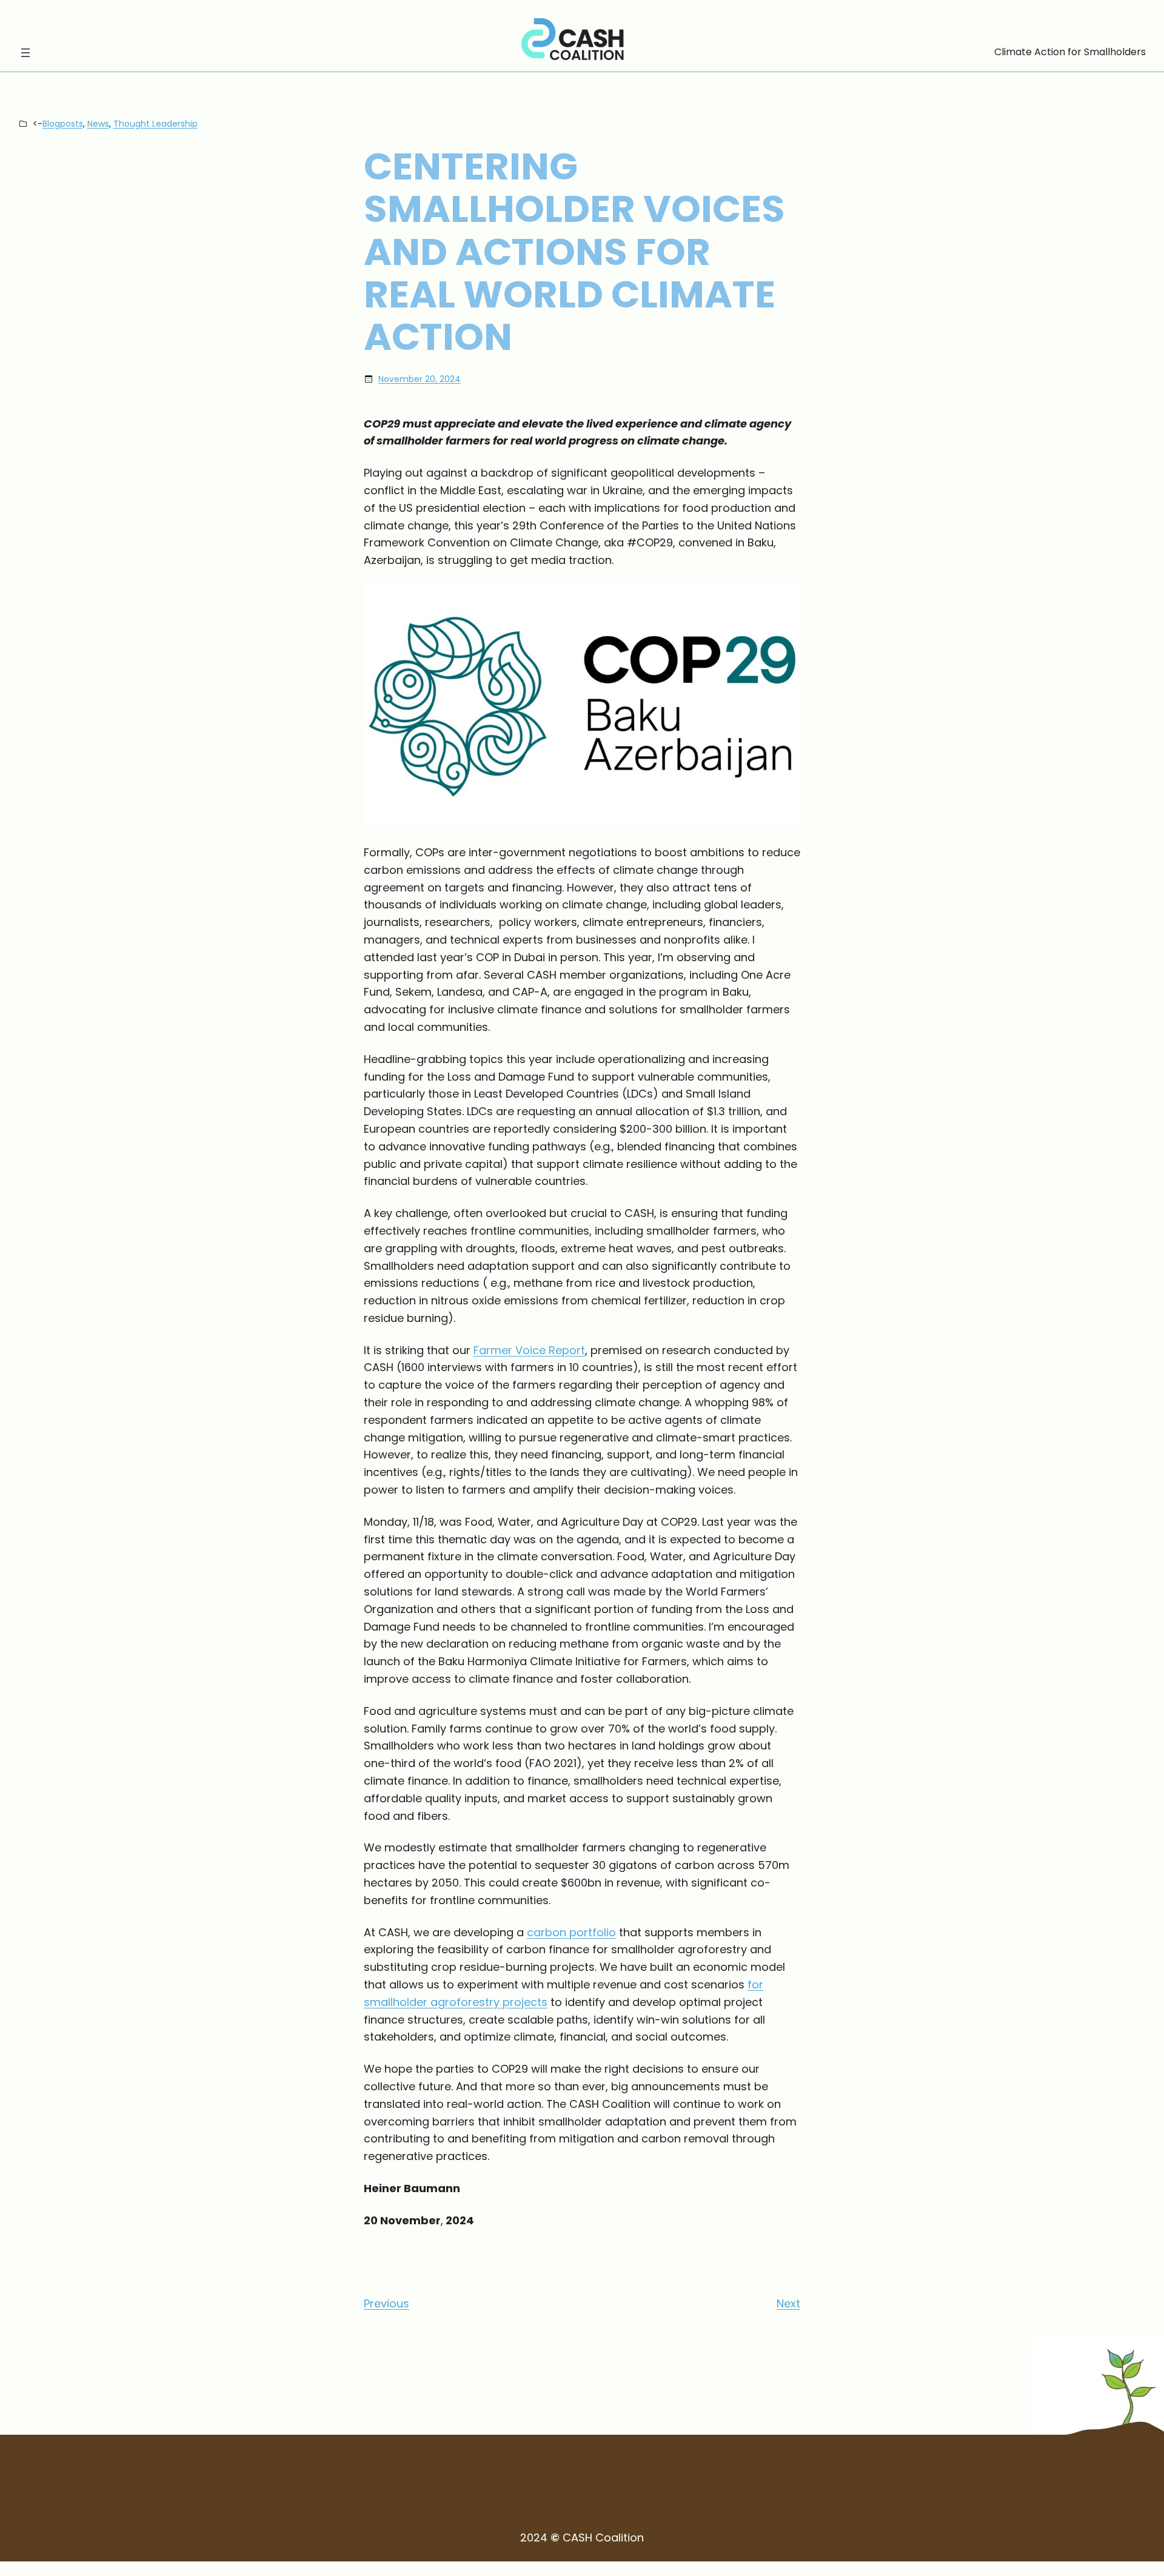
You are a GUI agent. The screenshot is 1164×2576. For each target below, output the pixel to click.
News (98, 124)
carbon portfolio (571, 1932)
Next (788, 2303)
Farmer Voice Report (529, 1350)
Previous (386, 2303)
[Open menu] (25, 53)
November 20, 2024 (420, 379)
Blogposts (63, 124)
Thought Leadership (156, 124)
